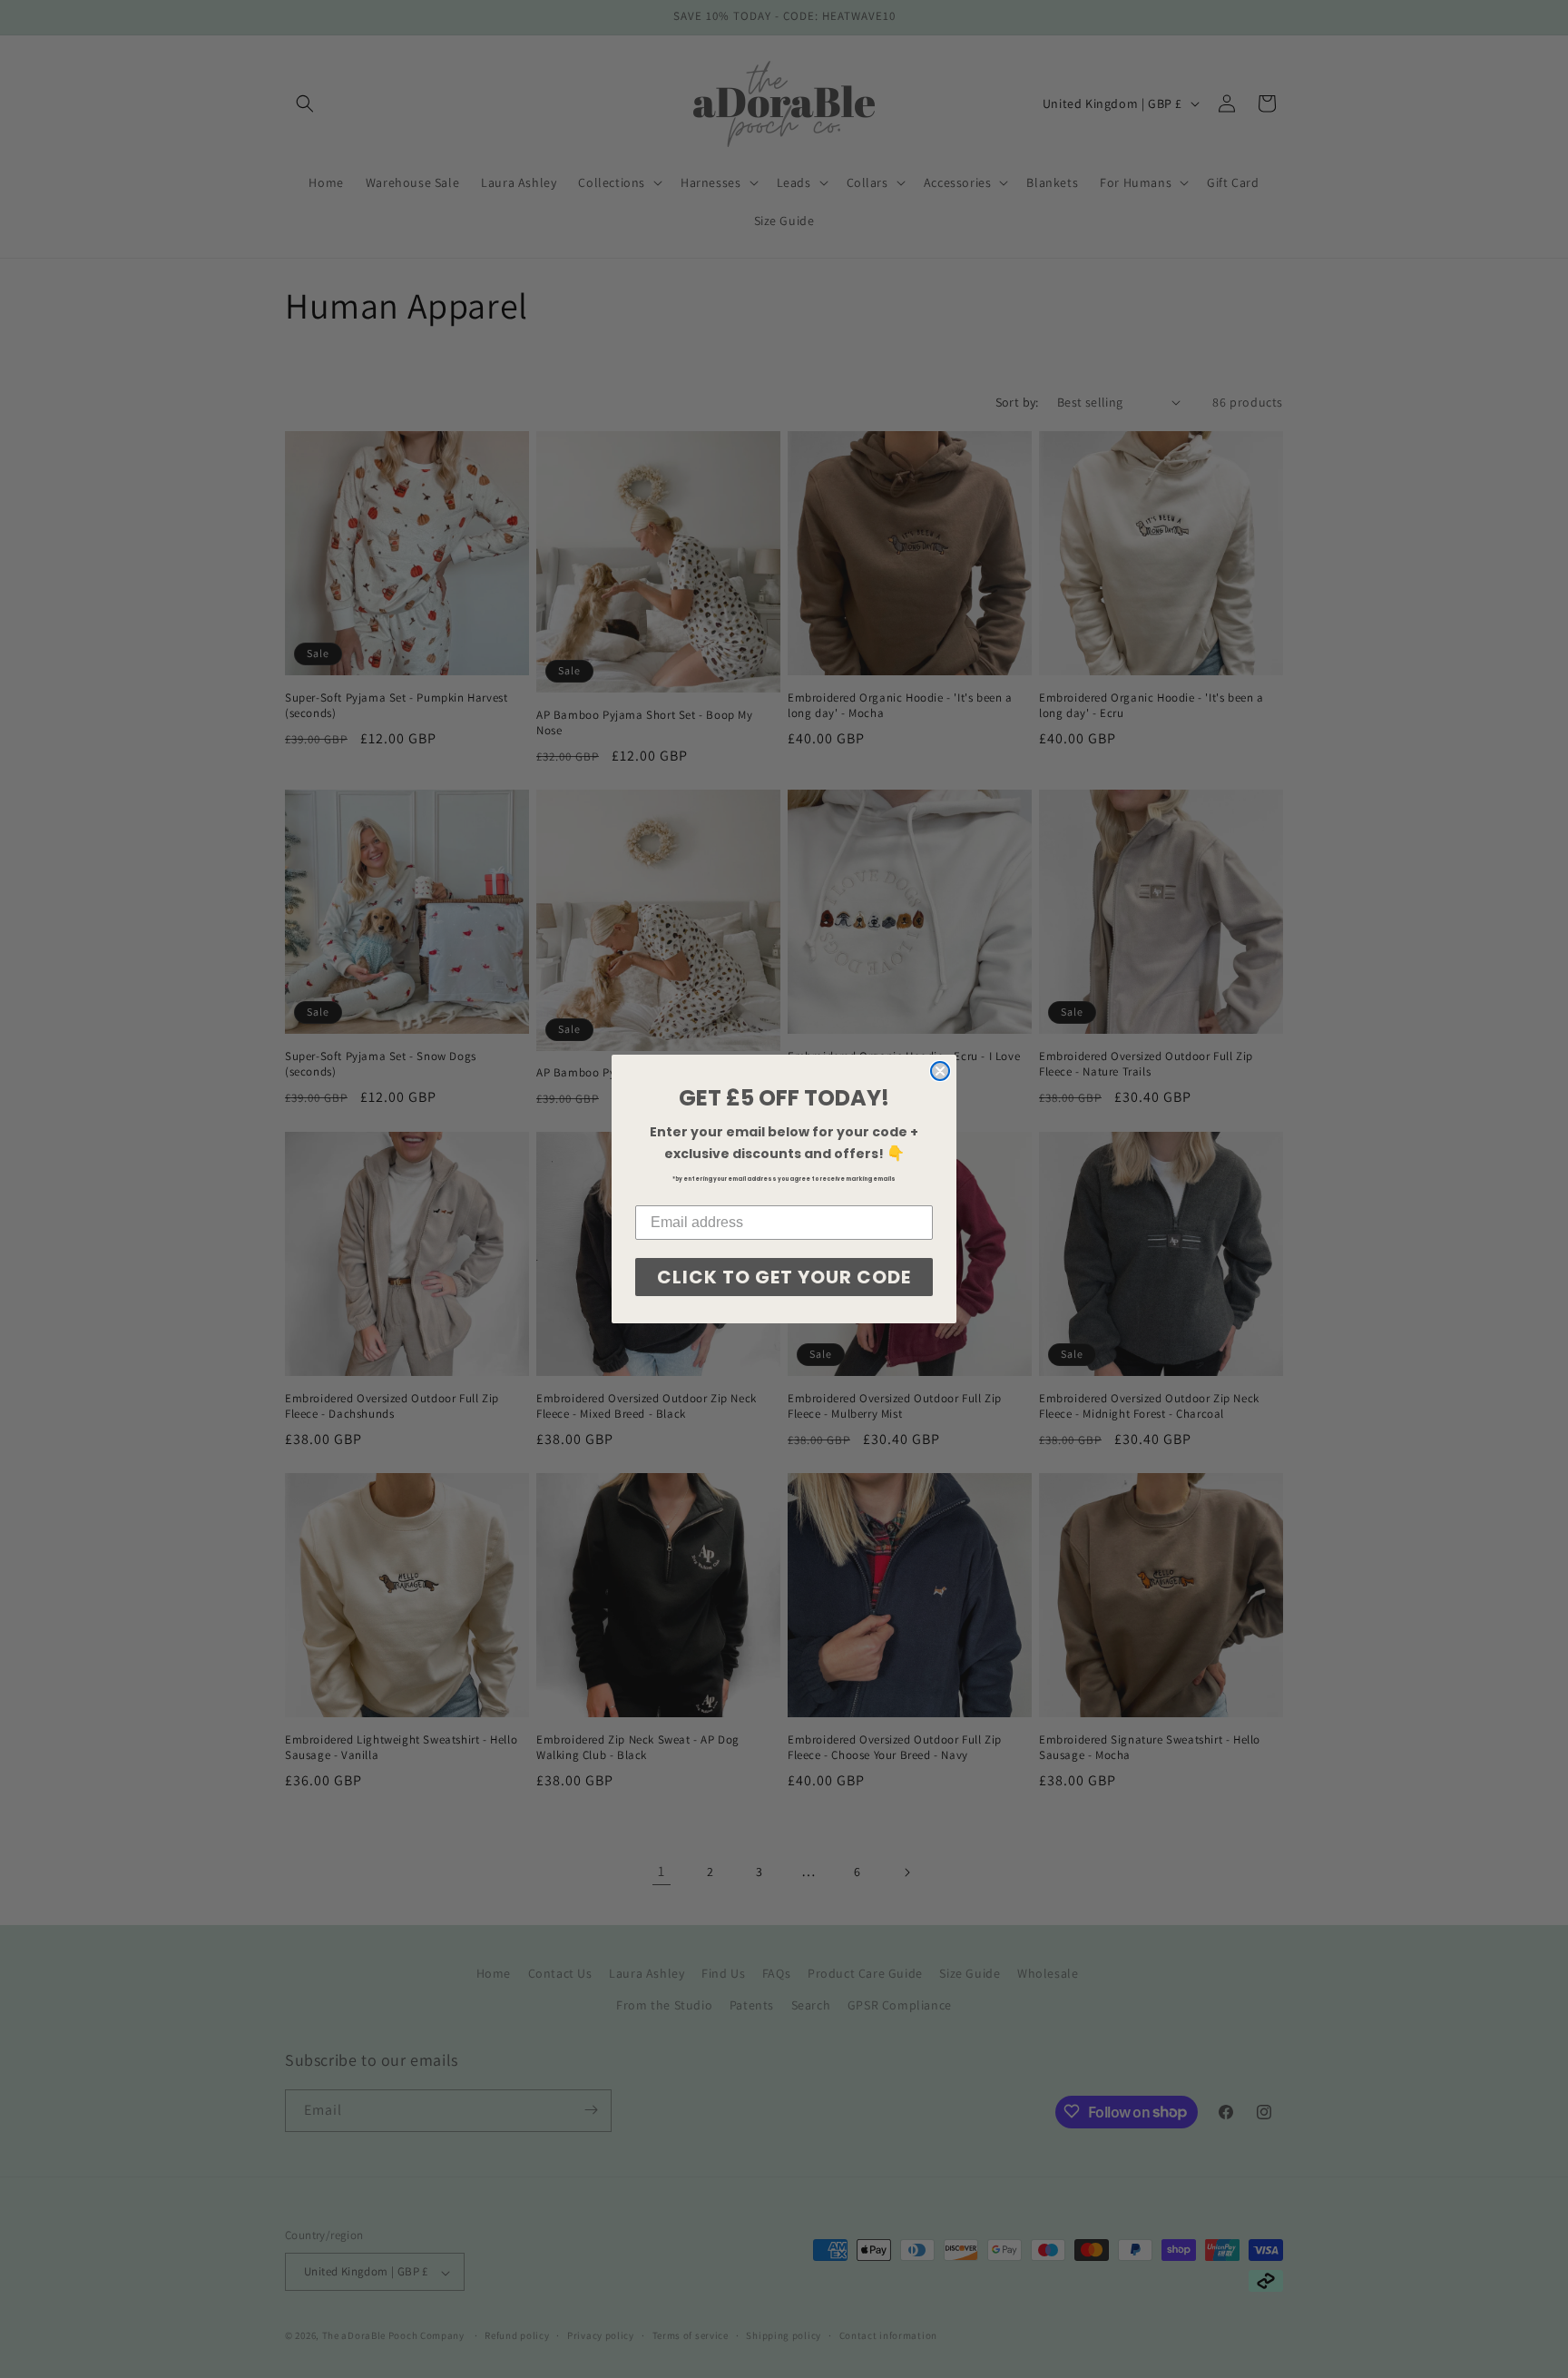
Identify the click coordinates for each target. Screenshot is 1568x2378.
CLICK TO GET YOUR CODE (784, 1277)
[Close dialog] (940, 1071)
